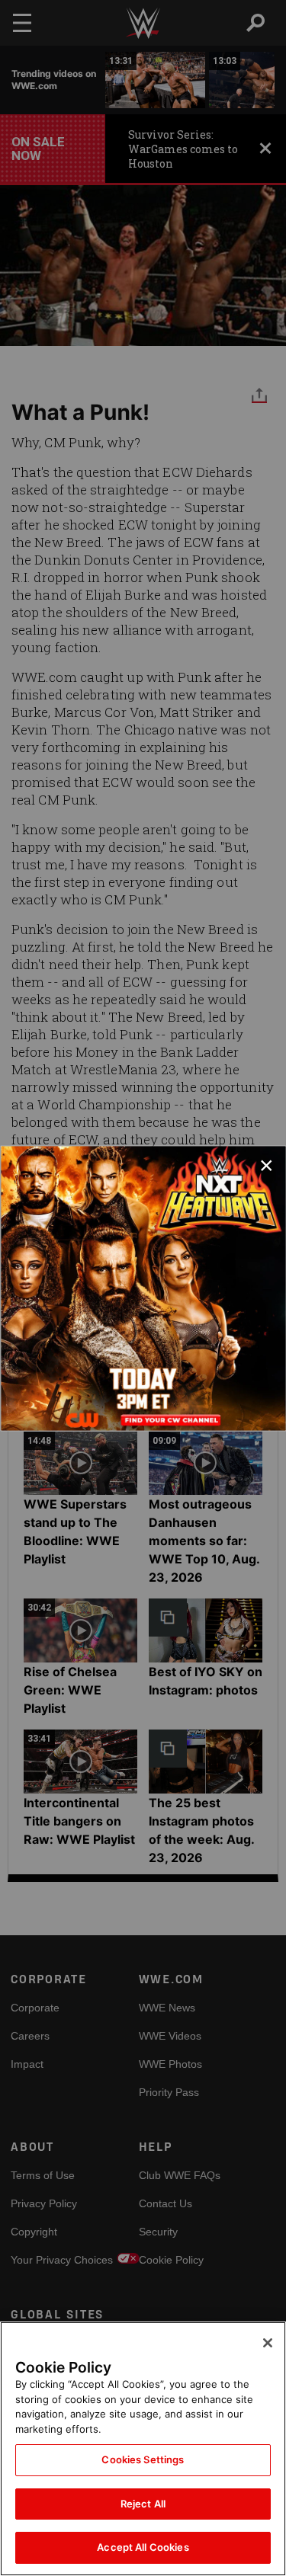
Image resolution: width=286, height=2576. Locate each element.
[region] (143, 2449)
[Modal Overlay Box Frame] (143, 1288)
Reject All (143, 2504)
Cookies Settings (143, 2459)
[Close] (268, 2343)
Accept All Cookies (143, 2547)
